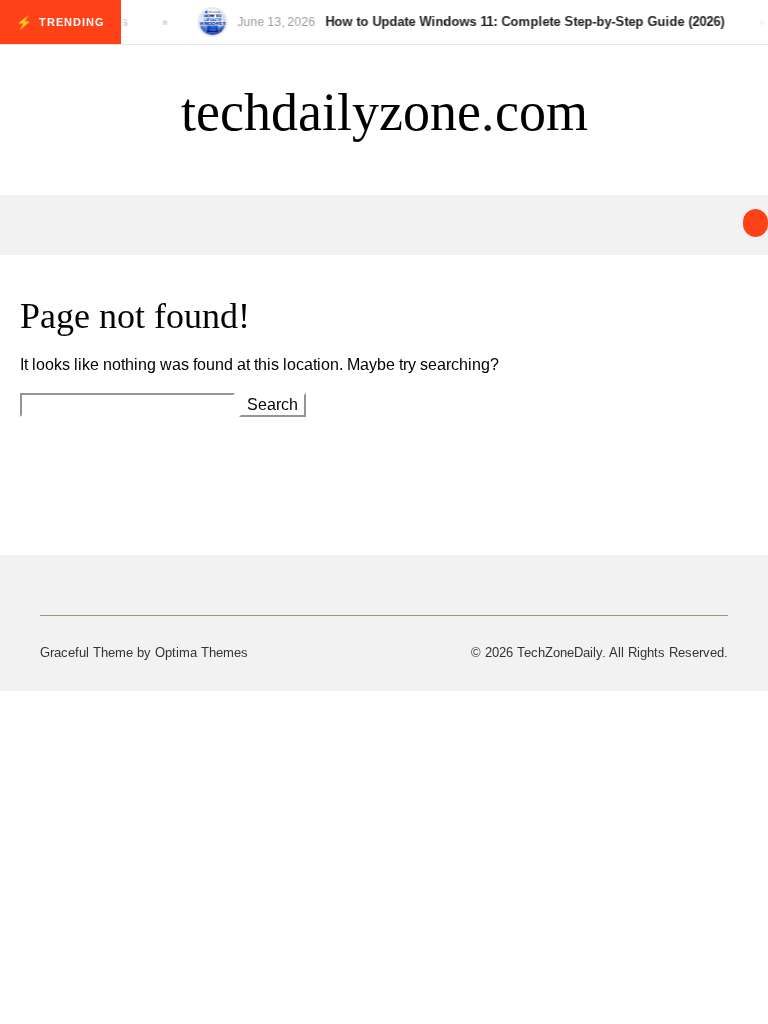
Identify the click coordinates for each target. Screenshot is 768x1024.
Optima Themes (201, 652)
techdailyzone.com (384, 112)
